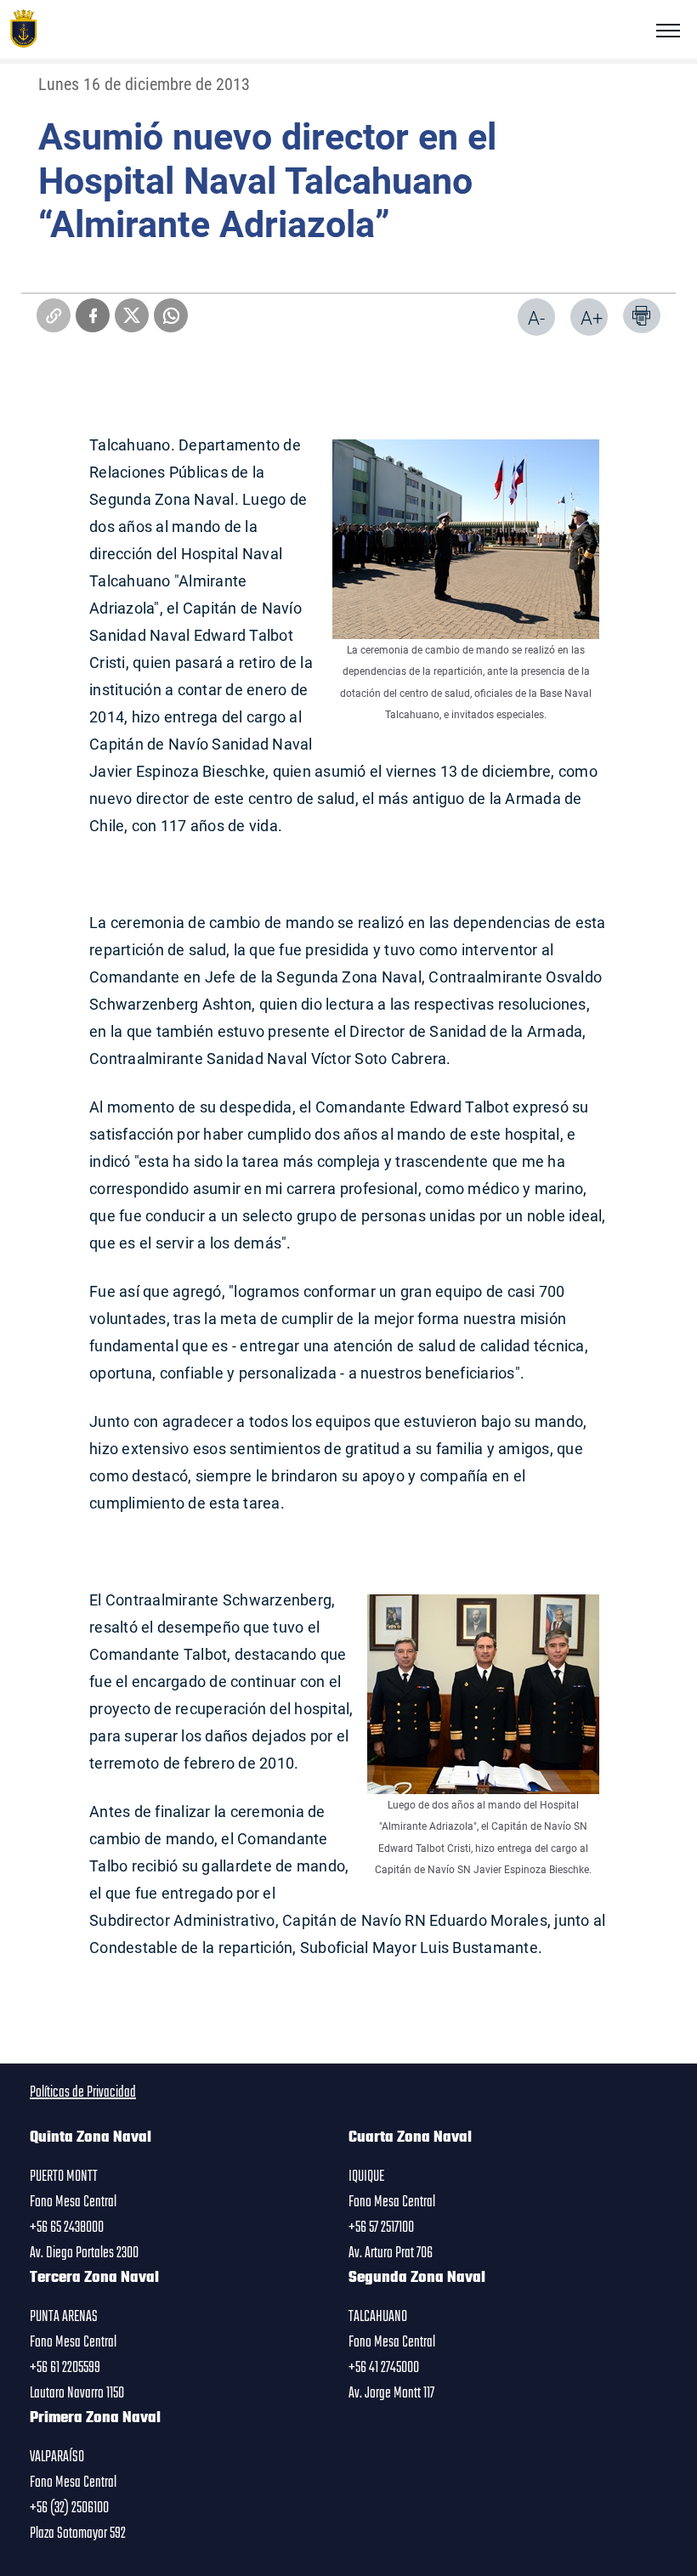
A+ (592, 317)
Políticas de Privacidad (83, 2092)
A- (536, 317)
